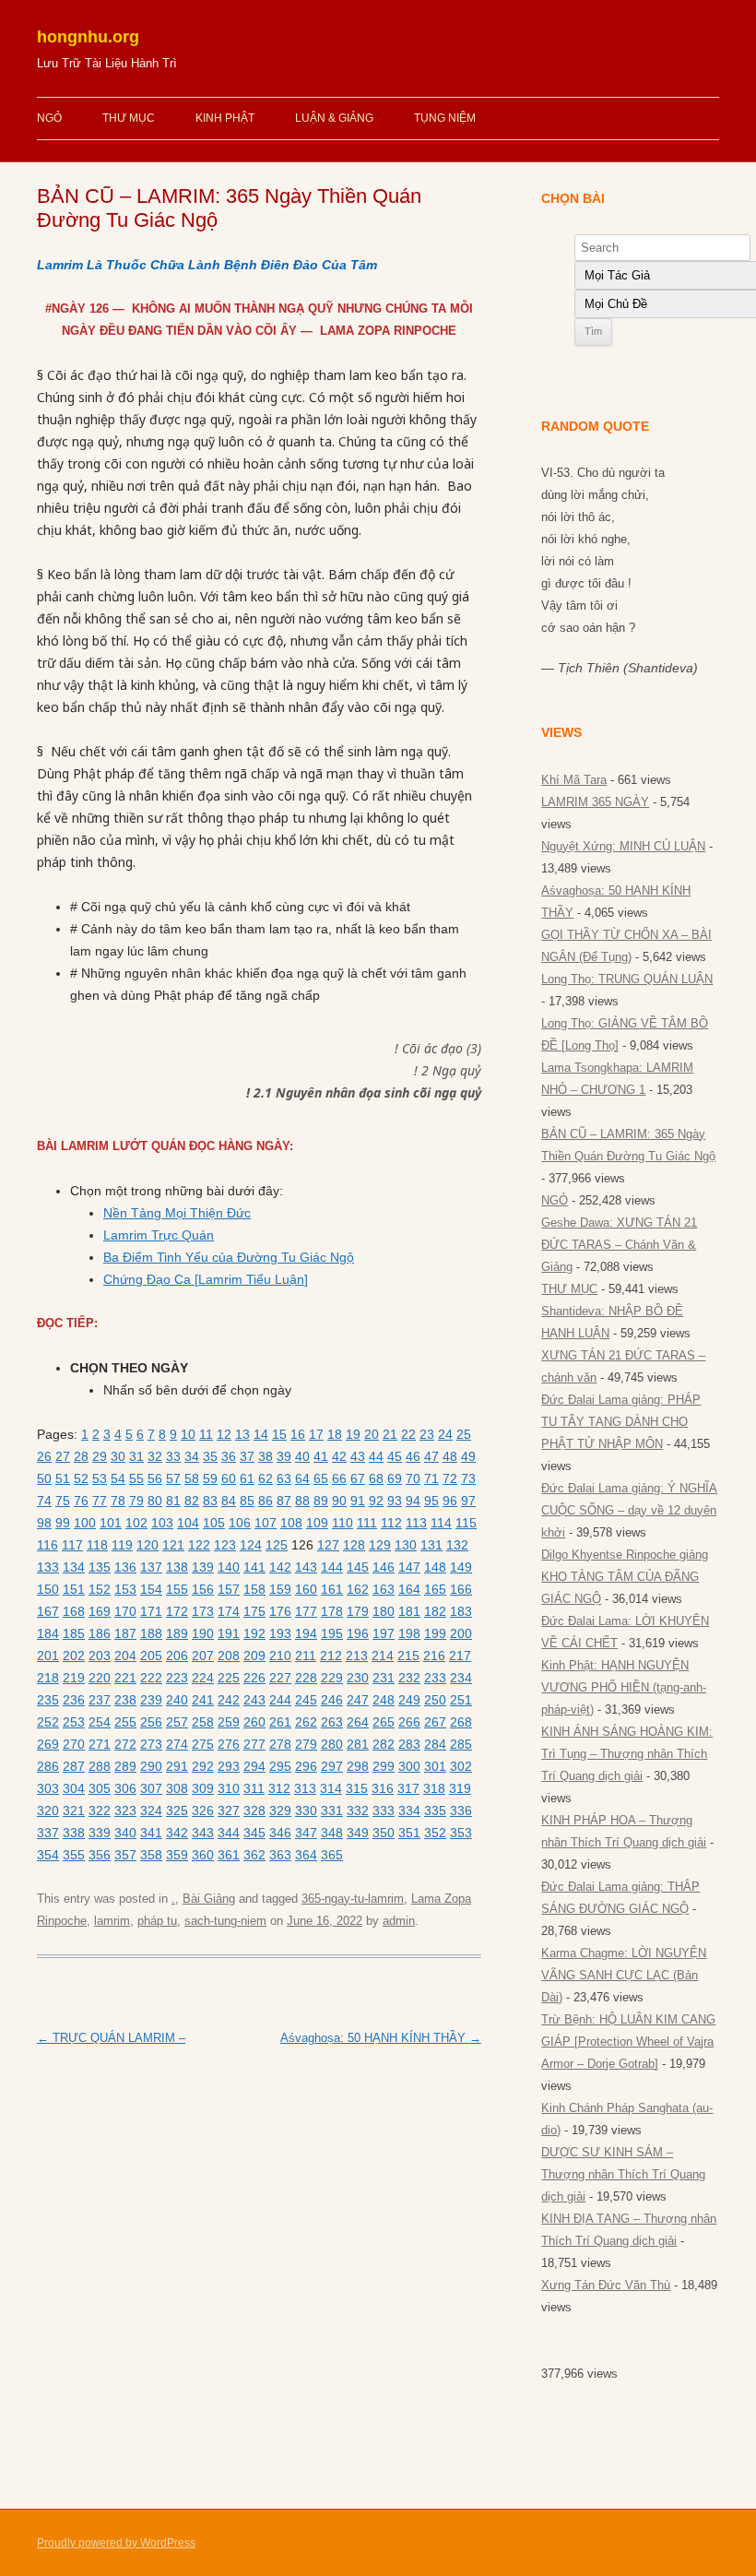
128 (354, 1545)
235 (48, 1700)
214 (383, 1656)
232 (409, 1678)
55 (136, 1478)
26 (44, 1456)
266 (409, 1722)
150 (48, 1589)
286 (48, 1766)
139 (203, 1567)
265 (384, 1722)
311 (254, 1788)
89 (321, 1501)
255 (125, 1722)
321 (74, 1810)
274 (177, 1744)
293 (229, 1766)
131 (431, 1545)
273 (151, 1744)
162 (358, 1589)
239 (151, 1700)
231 (384, 1678)
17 (316, 1434)
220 (100, 1678)
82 (192, 1501)
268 (461, 1722)
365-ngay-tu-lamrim (353, 1899)
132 (457, 1545)
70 (413, 1478)
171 (151, 1611)
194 (306, 1633)
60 (229, 1478)
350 (384, 1833)
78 (118, 1501)
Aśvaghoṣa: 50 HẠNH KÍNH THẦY (381, 2038)
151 (74, 1589)
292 (203, 1766)
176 (280, 1611)
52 (81, 1478)
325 (177, 1810)
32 (155, 1456)
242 (229, 1700)
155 (177, 1589)
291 (177, 1766)
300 (409, 1766)
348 (332, 1833)
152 (100, 1589)
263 (332, 1722)
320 (48, 1810)
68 (376, 1478)
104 (188, 1523)
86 (266, 1501)
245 (306, 1700)
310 (229, 1788)
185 (74, 1633)
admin (399, 1921)
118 (97, 1545)
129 (380, 1545)
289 (125, 1766)
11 (206, 1434)
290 (151, 1766)
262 (306, 1722)
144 (332, 1567)
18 (335, 1434)
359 (177, 1855)
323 (125, 1810)
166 (461, 1589)
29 (100, 1456)
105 (214, 1523)
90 (339, 1501)
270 (74, 1744)
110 (343, 1523)
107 (266, 1523)
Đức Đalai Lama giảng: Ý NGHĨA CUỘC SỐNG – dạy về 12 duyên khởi (629, 1510)
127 (328, 1545)
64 (302, 1478)
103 (162, 1523)
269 (48, 1744)
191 (229, 1633)
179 (358, 1611)
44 (376, 1456)
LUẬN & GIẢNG (334, 118)
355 (74, 1855)
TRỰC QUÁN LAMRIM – (111, 2038)
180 (384, 1611)
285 (461, 1744)
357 (125, 1855)
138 (177, 1567)
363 (280, 1855)
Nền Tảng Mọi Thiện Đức (177, 1213)
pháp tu (157, 1921)
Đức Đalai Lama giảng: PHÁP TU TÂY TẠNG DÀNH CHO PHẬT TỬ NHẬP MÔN (621, 1422)
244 (280, 1700)
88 (302, 1501)
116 (47, 1545)
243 (254, 1700)
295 (280, 1766)
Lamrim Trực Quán (159, 1235)
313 (305, 1788)
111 (367, 1523)
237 (100, 1700)
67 (358, 1478)
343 (203, 1833)
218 (48, 1678)
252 (48, 1722)
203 (100, 1656)
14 (261, 1434)
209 (254, 1656)
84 (229, 1501)
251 (461, 1700)
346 (280, 1833)
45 (395, 1456)
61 (247, 1478)
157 (229, 1589)
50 (44, 1478)
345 (254, 1833)
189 (177, 1633)
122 (199, 1545)
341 (151, 1833)
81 (173, 1501)
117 (72, 1545)
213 (357, 1656)
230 (358, 1678)
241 (203, 1700)
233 (435, 1678)
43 (358, 1456)
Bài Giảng (209, 1899)
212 (331, 1656)
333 (384, 1810)
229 (332, 1678)
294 (254, 1766)
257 (177, 1722)
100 (85, 1523)
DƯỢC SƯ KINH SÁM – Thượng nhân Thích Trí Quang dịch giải (623, 2174)
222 (151, 1678)
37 (247, 1456)
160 (306, 1589)
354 (48, 1855)
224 (203, 1678)
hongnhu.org (88, 37)
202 (74, 1656)
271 (100, 1744)
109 (317, 1523)
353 (461, 1833)
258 (203, 1722)
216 (434, 1656)
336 (461, 1810)
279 (306, 1744)
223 (177, 1678)
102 (136, 1523)
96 (450, 1501)
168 (74, 1611)
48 (450, 1456)
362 (254, 1855)
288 (100, 1766)
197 (384, 1633)
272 (125, 1744)
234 (461, 1678)
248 (384, 1700)
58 (192, 1478)
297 (332, 1766)
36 (229, 1456)
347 (306, 1833)
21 (390, 1434)
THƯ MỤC (129, 118)
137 (151, 1567)
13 (242, 1434)
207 (203, 1656)
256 (151, 1722)
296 (306, 1766)
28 (81, 1456)
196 (358, 1633)
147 (409, 1567)
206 (177, 1656)
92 (376, 1501)
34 (192, 1456)
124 (251, 1545)
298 (358, 1766)
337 (48, 1833)
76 (81, 1501)
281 (358, 1744)
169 (100, 1611)
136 (125, 1567)
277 (254, 1744)
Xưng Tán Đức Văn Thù (606, 2285)
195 (332, 1633)
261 (280, 1722)
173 (203, 1611)
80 (155, 1501)
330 (306, 1810)
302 (461, 1766)
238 (125, 1700)
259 (229, 1722)
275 (203, 1744)
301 (435, 1766)
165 (435, 1589)
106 (240, 1523)
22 (408, 1434)
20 (372, 1434)
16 (298, 1434)
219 (74, 1678)
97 (468, 1501)
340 (125, 1833)
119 (122, 1545)
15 (279, 1434)
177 (306, 1611)
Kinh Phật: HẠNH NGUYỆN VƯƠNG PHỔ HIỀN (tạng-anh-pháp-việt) (624, 1687)
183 (461, 1611)
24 (445, 1434)
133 (48, 1567)
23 (427, 1434)
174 (229, 1611)
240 (177, 1700)
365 (332, 1855)
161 (332, 1589)
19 (353, 1434)
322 (100, 1810)
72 (450, 1478)
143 (306, 1567)
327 (229, 1810)
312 (279, 1788)
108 (291, 1523)
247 (358, 1700)
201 (48, 1656)
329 (280, 1810)
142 (280, 1567)
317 (408, 1788)
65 (321, 1478)
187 (125, 1633)
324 (151, 1810)
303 (48, 1788)
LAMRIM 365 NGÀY (595, 802)
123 (225, 1545)
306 (125, 1788)
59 (210, 1478)
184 (48, 1633)
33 (173, 1456)
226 (254, 1678)
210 (280, 1656)
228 (306, 1678)
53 (100, 1478)
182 (435, 1611)
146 (384, 1567)
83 (210, 1501)
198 (409, 1633)
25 (464, 1434)
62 (266, 1478)
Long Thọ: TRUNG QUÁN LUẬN (627, 979)
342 (177, 1833)
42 (339, 1456)
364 (306, 1855)
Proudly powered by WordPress (116, 2543)
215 (408, 1656)
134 (74, 1567)
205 (151, 1656)
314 (331, 1788)
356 (100, 1855)
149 (461, 1567)
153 (125, 1589)
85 (247, 1501)
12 (224, 1434)
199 (435, 1633)
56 (155, 1478)
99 (63, 1523)
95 (431, 1501)
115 (466, 1523)
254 (100, 1722)
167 (48, 1611)
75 (63, 1501)
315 (357, 1788)
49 (468, 1456)
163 (384, 1589)
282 (384, 1744)
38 (266, 1456)
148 (435, 1567)
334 (409, 1810)
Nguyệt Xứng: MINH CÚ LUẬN (623, 846)
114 (441, 1523)
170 (125, 1611)
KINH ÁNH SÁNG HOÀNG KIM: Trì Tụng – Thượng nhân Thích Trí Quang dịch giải (627, 1754)
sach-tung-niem (225, 1921)
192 (254, 1633)
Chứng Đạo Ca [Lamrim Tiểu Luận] (206, 1279)
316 (383, 1788)
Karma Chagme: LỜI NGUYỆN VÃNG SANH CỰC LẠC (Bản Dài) (624, 1975)
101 (111, 1523)
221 (125, 1678)
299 (384, 1766)
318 (434, 1788)
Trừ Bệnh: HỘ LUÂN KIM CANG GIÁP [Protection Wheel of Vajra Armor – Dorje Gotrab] (628, 2042)
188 (151, 1633)
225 (229, 1678)
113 (416, 1523)
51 (63, 1478)
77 (100, 1501)
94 (413, 1501)
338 (74, 1833)
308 (177, 1788)
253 (74, 1722)
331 (332, 1810)
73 (468, 1478)
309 (203, 1788)
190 (203, 1633)
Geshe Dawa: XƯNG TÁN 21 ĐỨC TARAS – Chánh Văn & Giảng (619, 1245)
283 (409, 1744)
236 (74, 1700)
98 (44, 1523)
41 (321, 1456)
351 (409, 1833)
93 (395, 1501)
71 (431, 1478)
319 (460, 1788)
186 (100, 1633)
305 (100, 1788)
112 (391, 1523)
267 (435, 1722)
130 (406, 1545)
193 (280, 1633)
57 (173, 1478)
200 (461, 1633)
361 (229, 1855)
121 (173, 1545)
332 (358, 1810)
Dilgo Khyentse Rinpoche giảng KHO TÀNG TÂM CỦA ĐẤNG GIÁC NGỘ (625, 1577)
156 (203, 1589)
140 (229, 1567)
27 (63, 1456)
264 (358, 1722)
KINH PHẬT (225, 118)
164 (409, 1589)
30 (118, 1456)
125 (277, 1545)
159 (280, 1589)
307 (151, 1788)
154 (151, 1589)
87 (284, 1501)
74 (44, 1501)
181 (409, 1611)
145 (358, 1567)
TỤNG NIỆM (445, 118)
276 (229, 1744)
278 (280, 1744)
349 (358, 1833)
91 (358, 1501)
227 (280, 1678)
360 (203, 1855)
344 (229, 1833)
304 (74, 1788)
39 (284, 1456)
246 (332, 1700)
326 (203, 1810)
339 (100, 1833)
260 (254, 1722)
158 (254, 1589)
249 (409, 1700)
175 (254, 1611)
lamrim (112, 1921)
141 (254, 1567)
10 (188, 1434)
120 (148, 1545)
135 (100, 1567)
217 (460, 1656)
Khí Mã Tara (574, 780)
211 (306, 1656)
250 (435, 1700)
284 (435, 1744)
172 (177, 1611)
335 (435, 1810)
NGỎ (49, 118)
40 (302, 1456)
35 (210, 1456)
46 (413, 1456)
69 (395, 1478)
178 (332, 1611)
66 (339, 1478)
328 (254, 1810)
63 (284, 1478)
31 (136, 1456)
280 (332, 1744)
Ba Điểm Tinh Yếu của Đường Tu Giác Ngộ (229, 1257)
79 (136, 1501)
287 (74, 1766)
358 (151, 1855)
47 (431, 1456)
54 (118, 1478)
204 (125, 1656)
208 (229, 1656)
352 (435, 1833)
